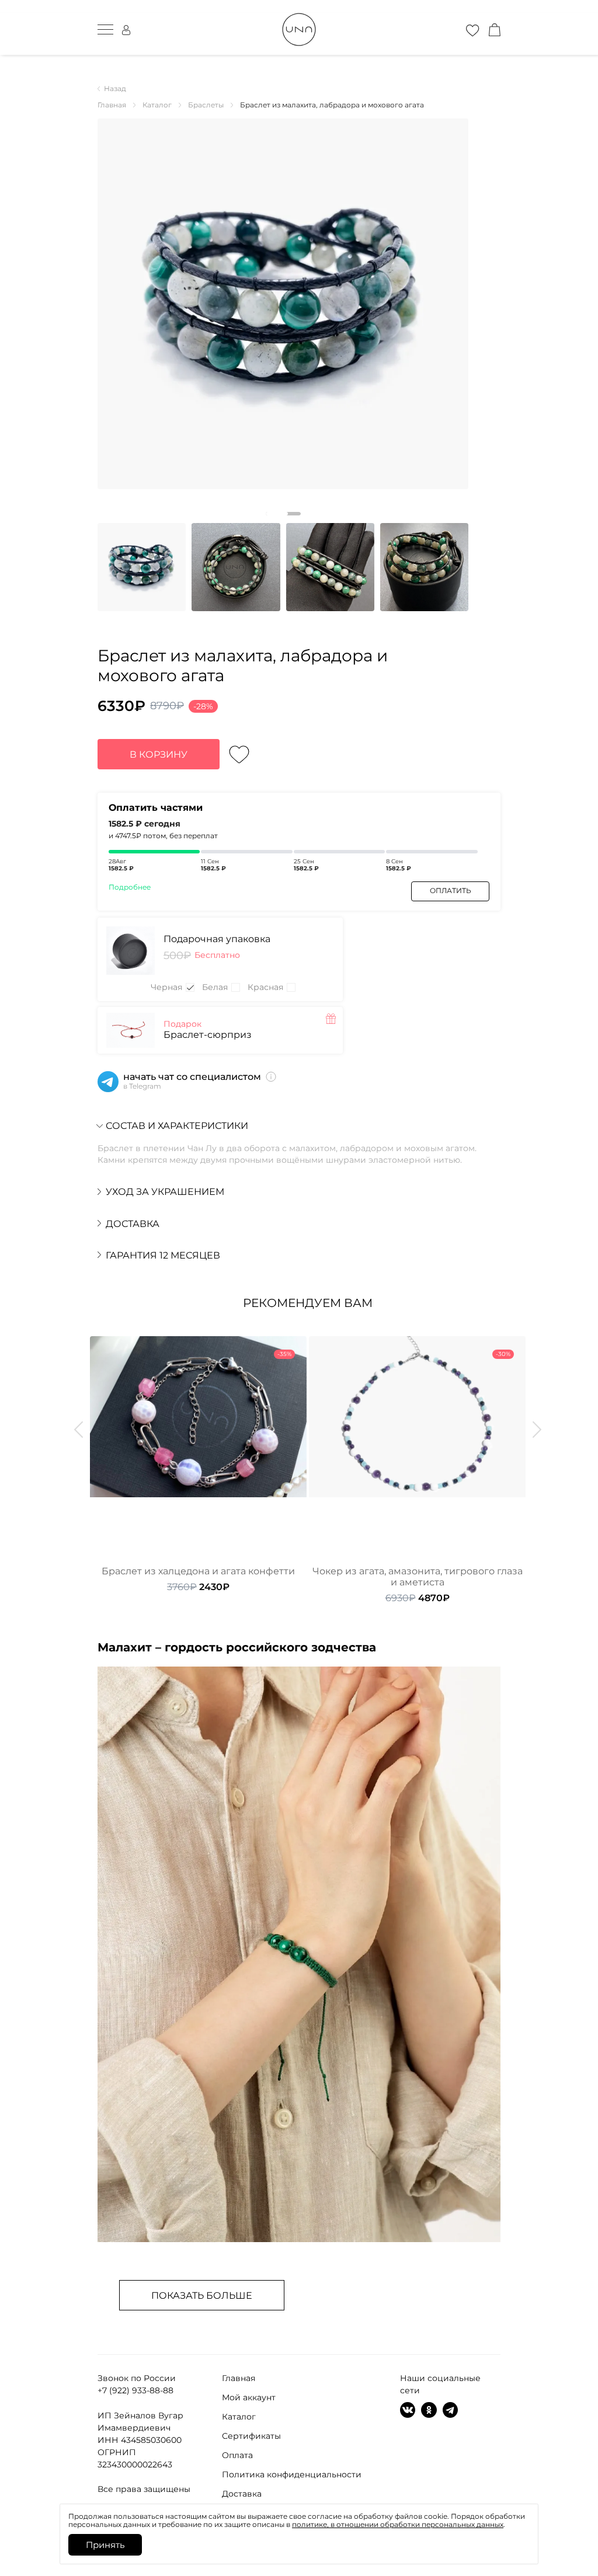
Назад (115, 89)
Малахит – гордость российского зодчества (237, 1647)
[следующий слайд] (537, 1430)
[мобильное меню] (105, 30)
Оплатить (451, 890)
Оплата (237, 2455)
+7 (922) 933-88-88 (135, 2390)
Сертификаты (251, 2436)
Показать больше (202, 2296)
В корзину (159, 754)
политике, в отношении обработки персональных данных (398, 2524)
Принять (105, 2545)
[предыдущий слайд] (79, 1430)
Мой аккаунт (249, 2397)
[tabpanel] (283, 304)
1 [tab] (283, 514)
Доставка (242, 2494)
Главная (239, 2378)
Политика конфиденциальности (292, 2474)
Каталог (239, 2417)
